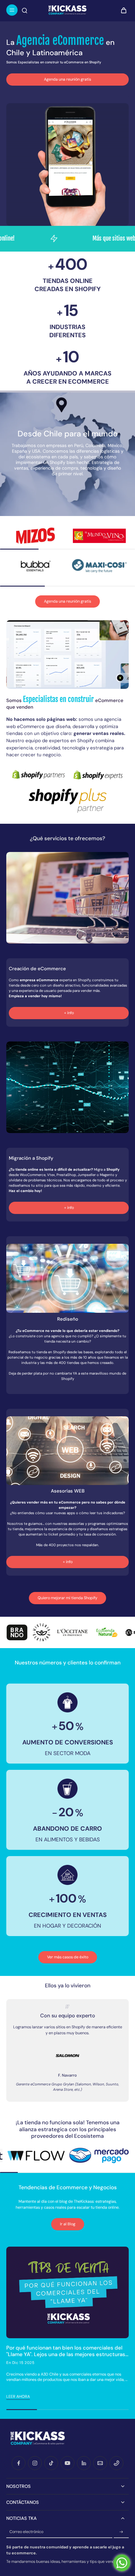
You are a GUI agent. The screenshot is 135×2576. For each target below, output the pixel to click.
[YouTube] (67, 2463)
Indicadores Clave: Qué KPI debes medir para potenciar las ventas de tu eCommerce (62, 2351)
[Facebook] (19, 2463)
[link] (36, 536)
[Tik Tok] (51, 2463)
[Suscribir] (121, 2532)
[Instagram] (35, 2463)
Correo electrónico (26, 2532)
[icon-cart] (122, 10)
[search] (24, 10)
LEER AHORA (18, 2397)
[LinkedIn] (84, 2463)
